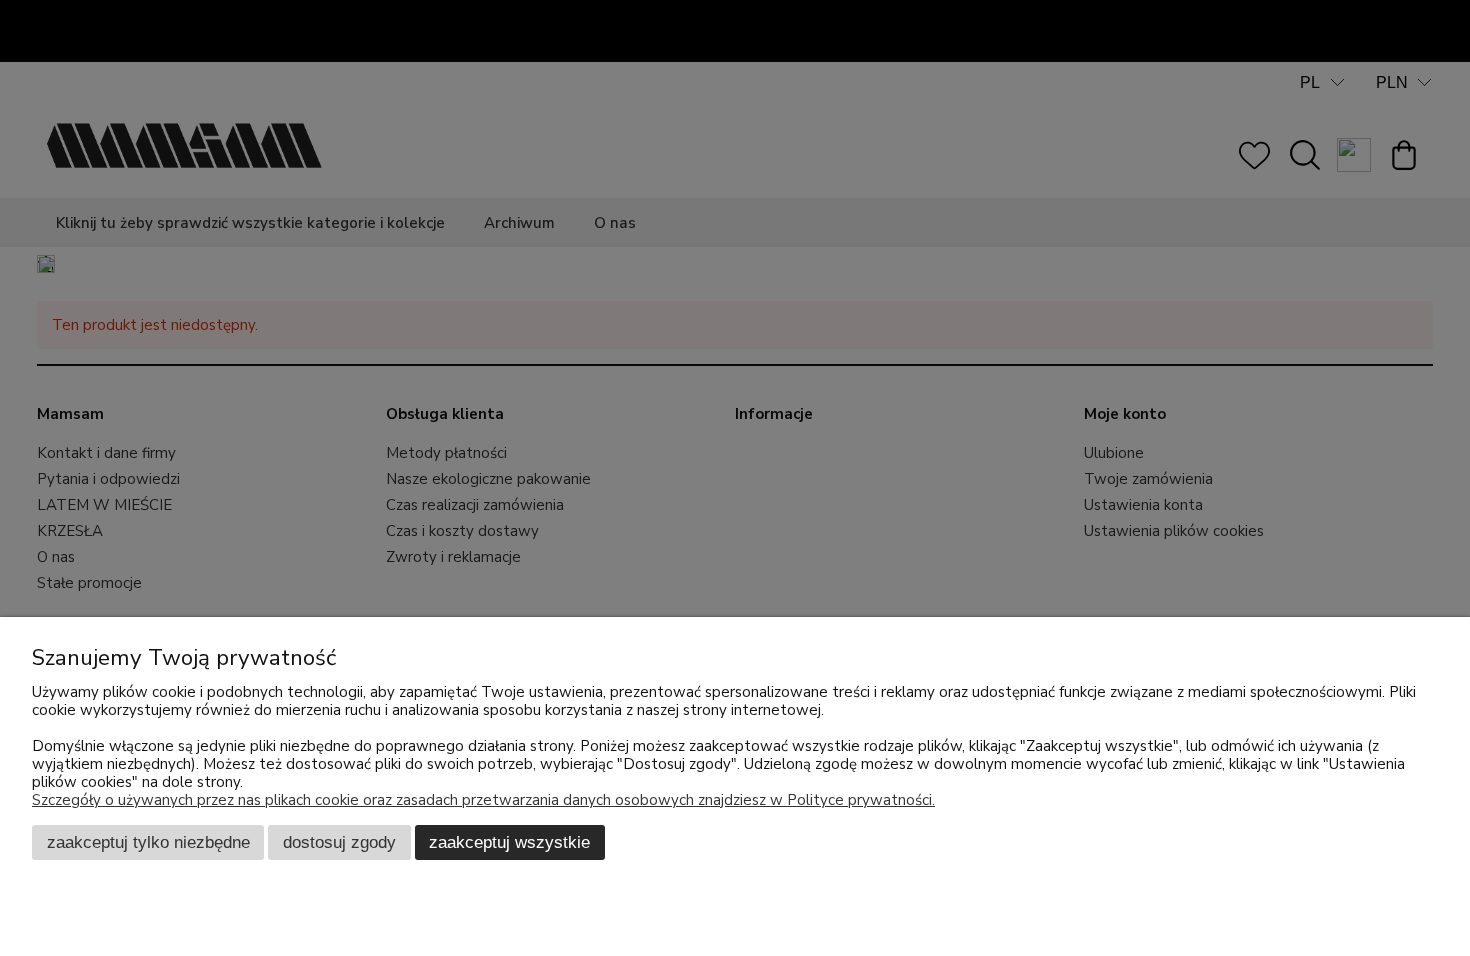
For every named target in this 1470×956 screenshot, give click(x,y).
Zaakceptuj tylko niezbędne (148, 842)
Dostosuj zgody (339, 842)
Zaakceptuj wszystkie (509, 842)
